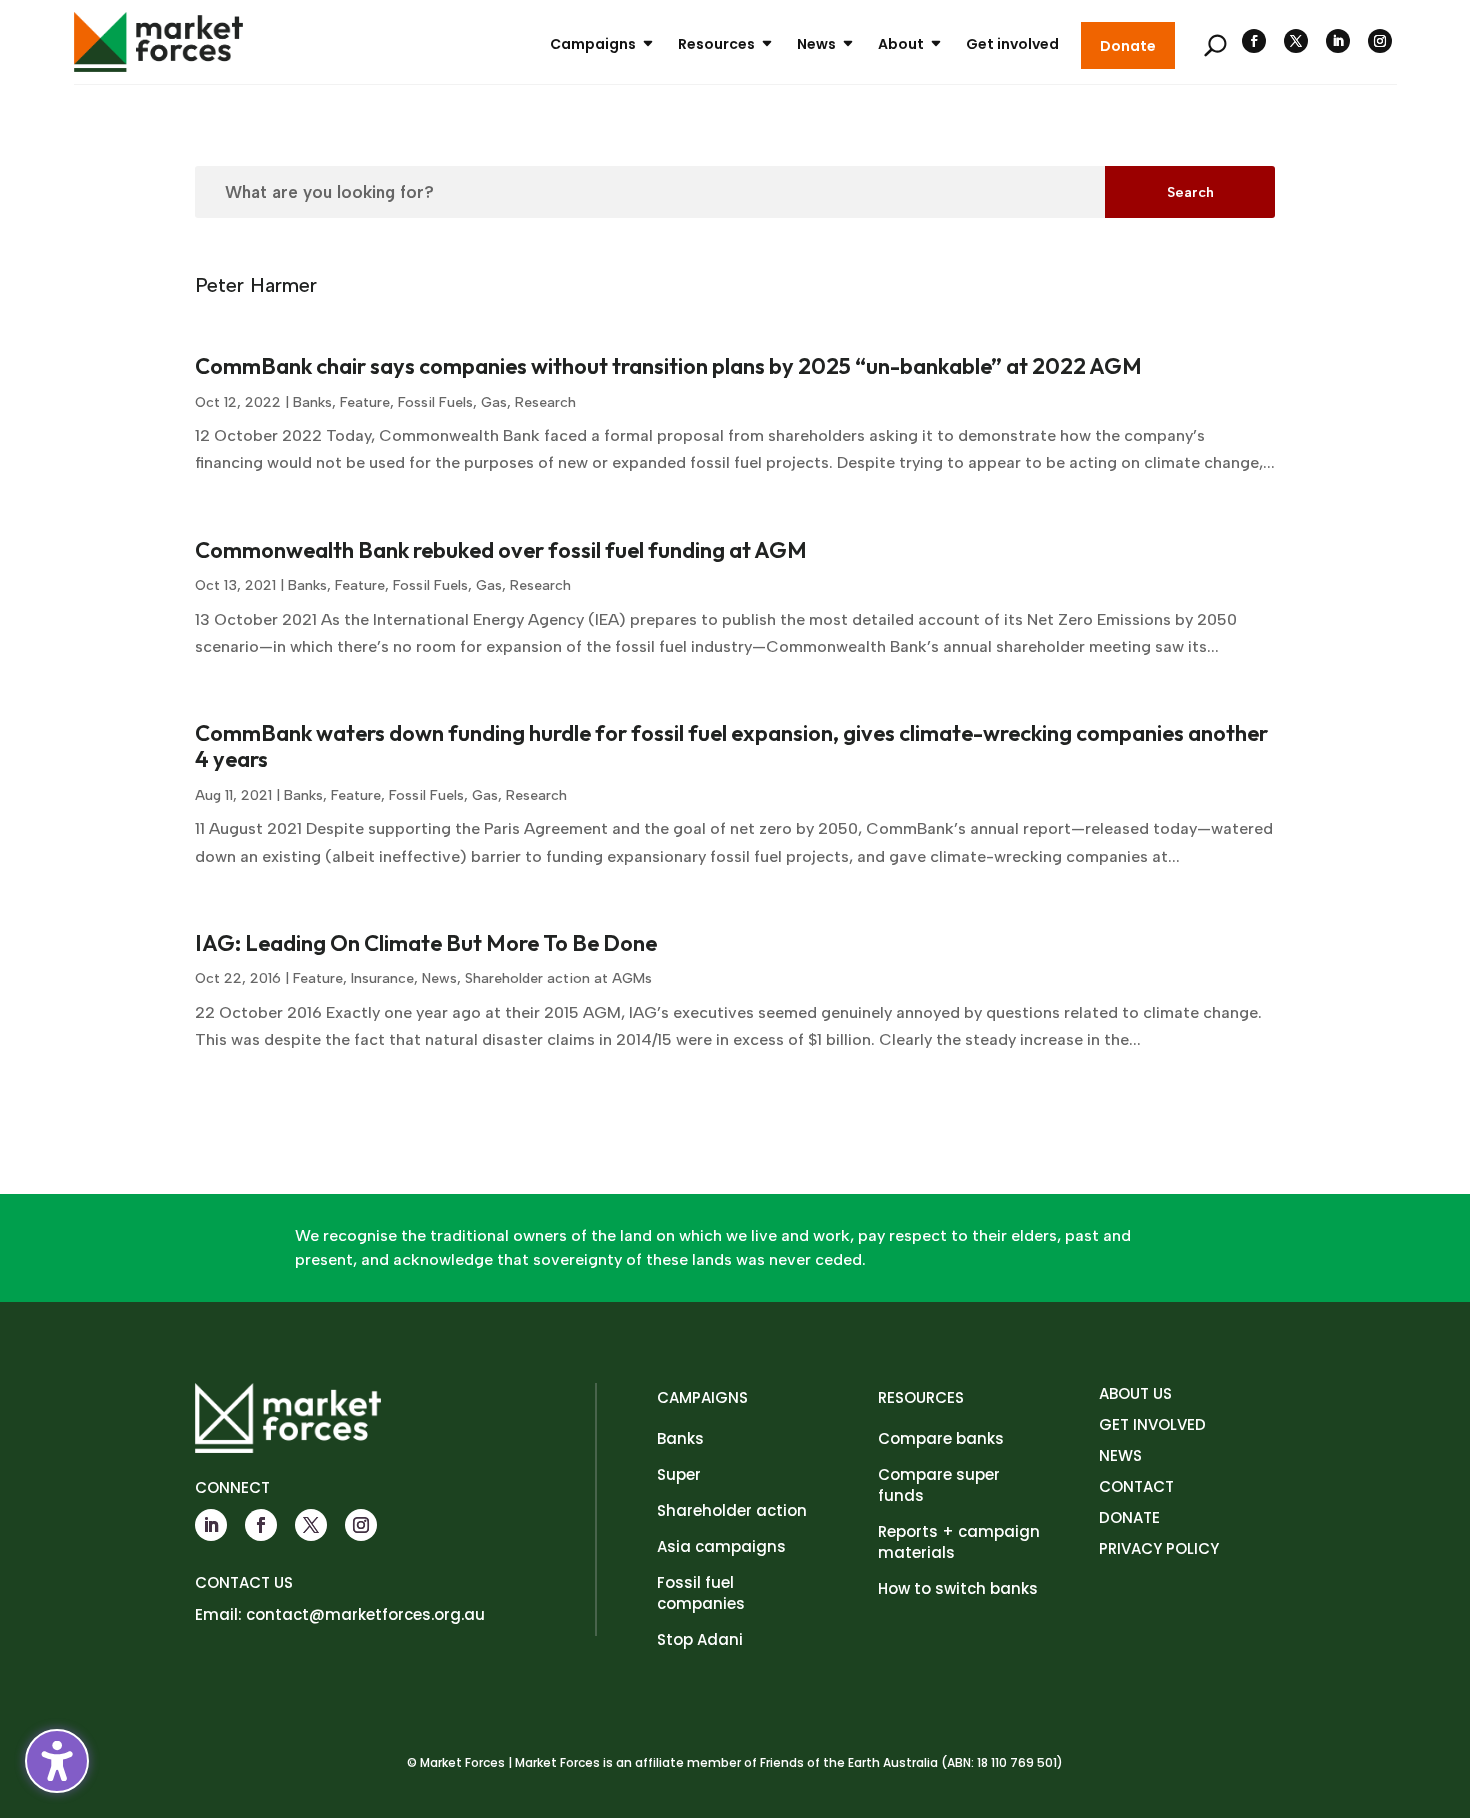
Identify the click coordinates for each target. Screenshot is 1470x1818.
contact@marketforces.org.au (365, 1614)
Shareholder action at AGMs (558, 978)
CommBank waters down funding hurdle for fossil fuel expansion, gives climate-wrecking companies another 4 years (731, 746)
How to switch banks (958, 1588)
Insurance (382, 978)
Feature (365, 402)
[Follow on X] (1296, 41)
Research (545, 402)
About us (1135, 1393)
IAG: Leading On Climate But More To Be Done (426, 943)
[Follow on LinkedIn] (1338, 41)
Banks (312, 402)
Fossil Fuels (435, 402)
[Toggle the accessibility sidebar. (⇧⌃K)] (57, 1761)
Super (679, 1474)
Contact (1136, 1486)
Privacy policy (1159, 1548)
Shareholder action (732, 1510)
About (901, 44)
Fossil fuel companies (701, 1593)
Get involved (1012, 44)
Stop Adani (700, 1639)
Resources (716, 44)
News (816, 44)
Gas (494, 402)
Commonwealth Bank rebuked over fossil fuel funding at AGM (501, 550)
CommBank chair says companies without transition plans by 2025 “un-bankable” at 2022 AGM (668, 366)
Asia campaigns (721, 1546)
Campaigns (593, 44)
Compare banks (941, 1438)
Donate (1128, 46)
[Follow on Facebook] (1254, 41)
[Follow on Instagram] (1380, 41)
